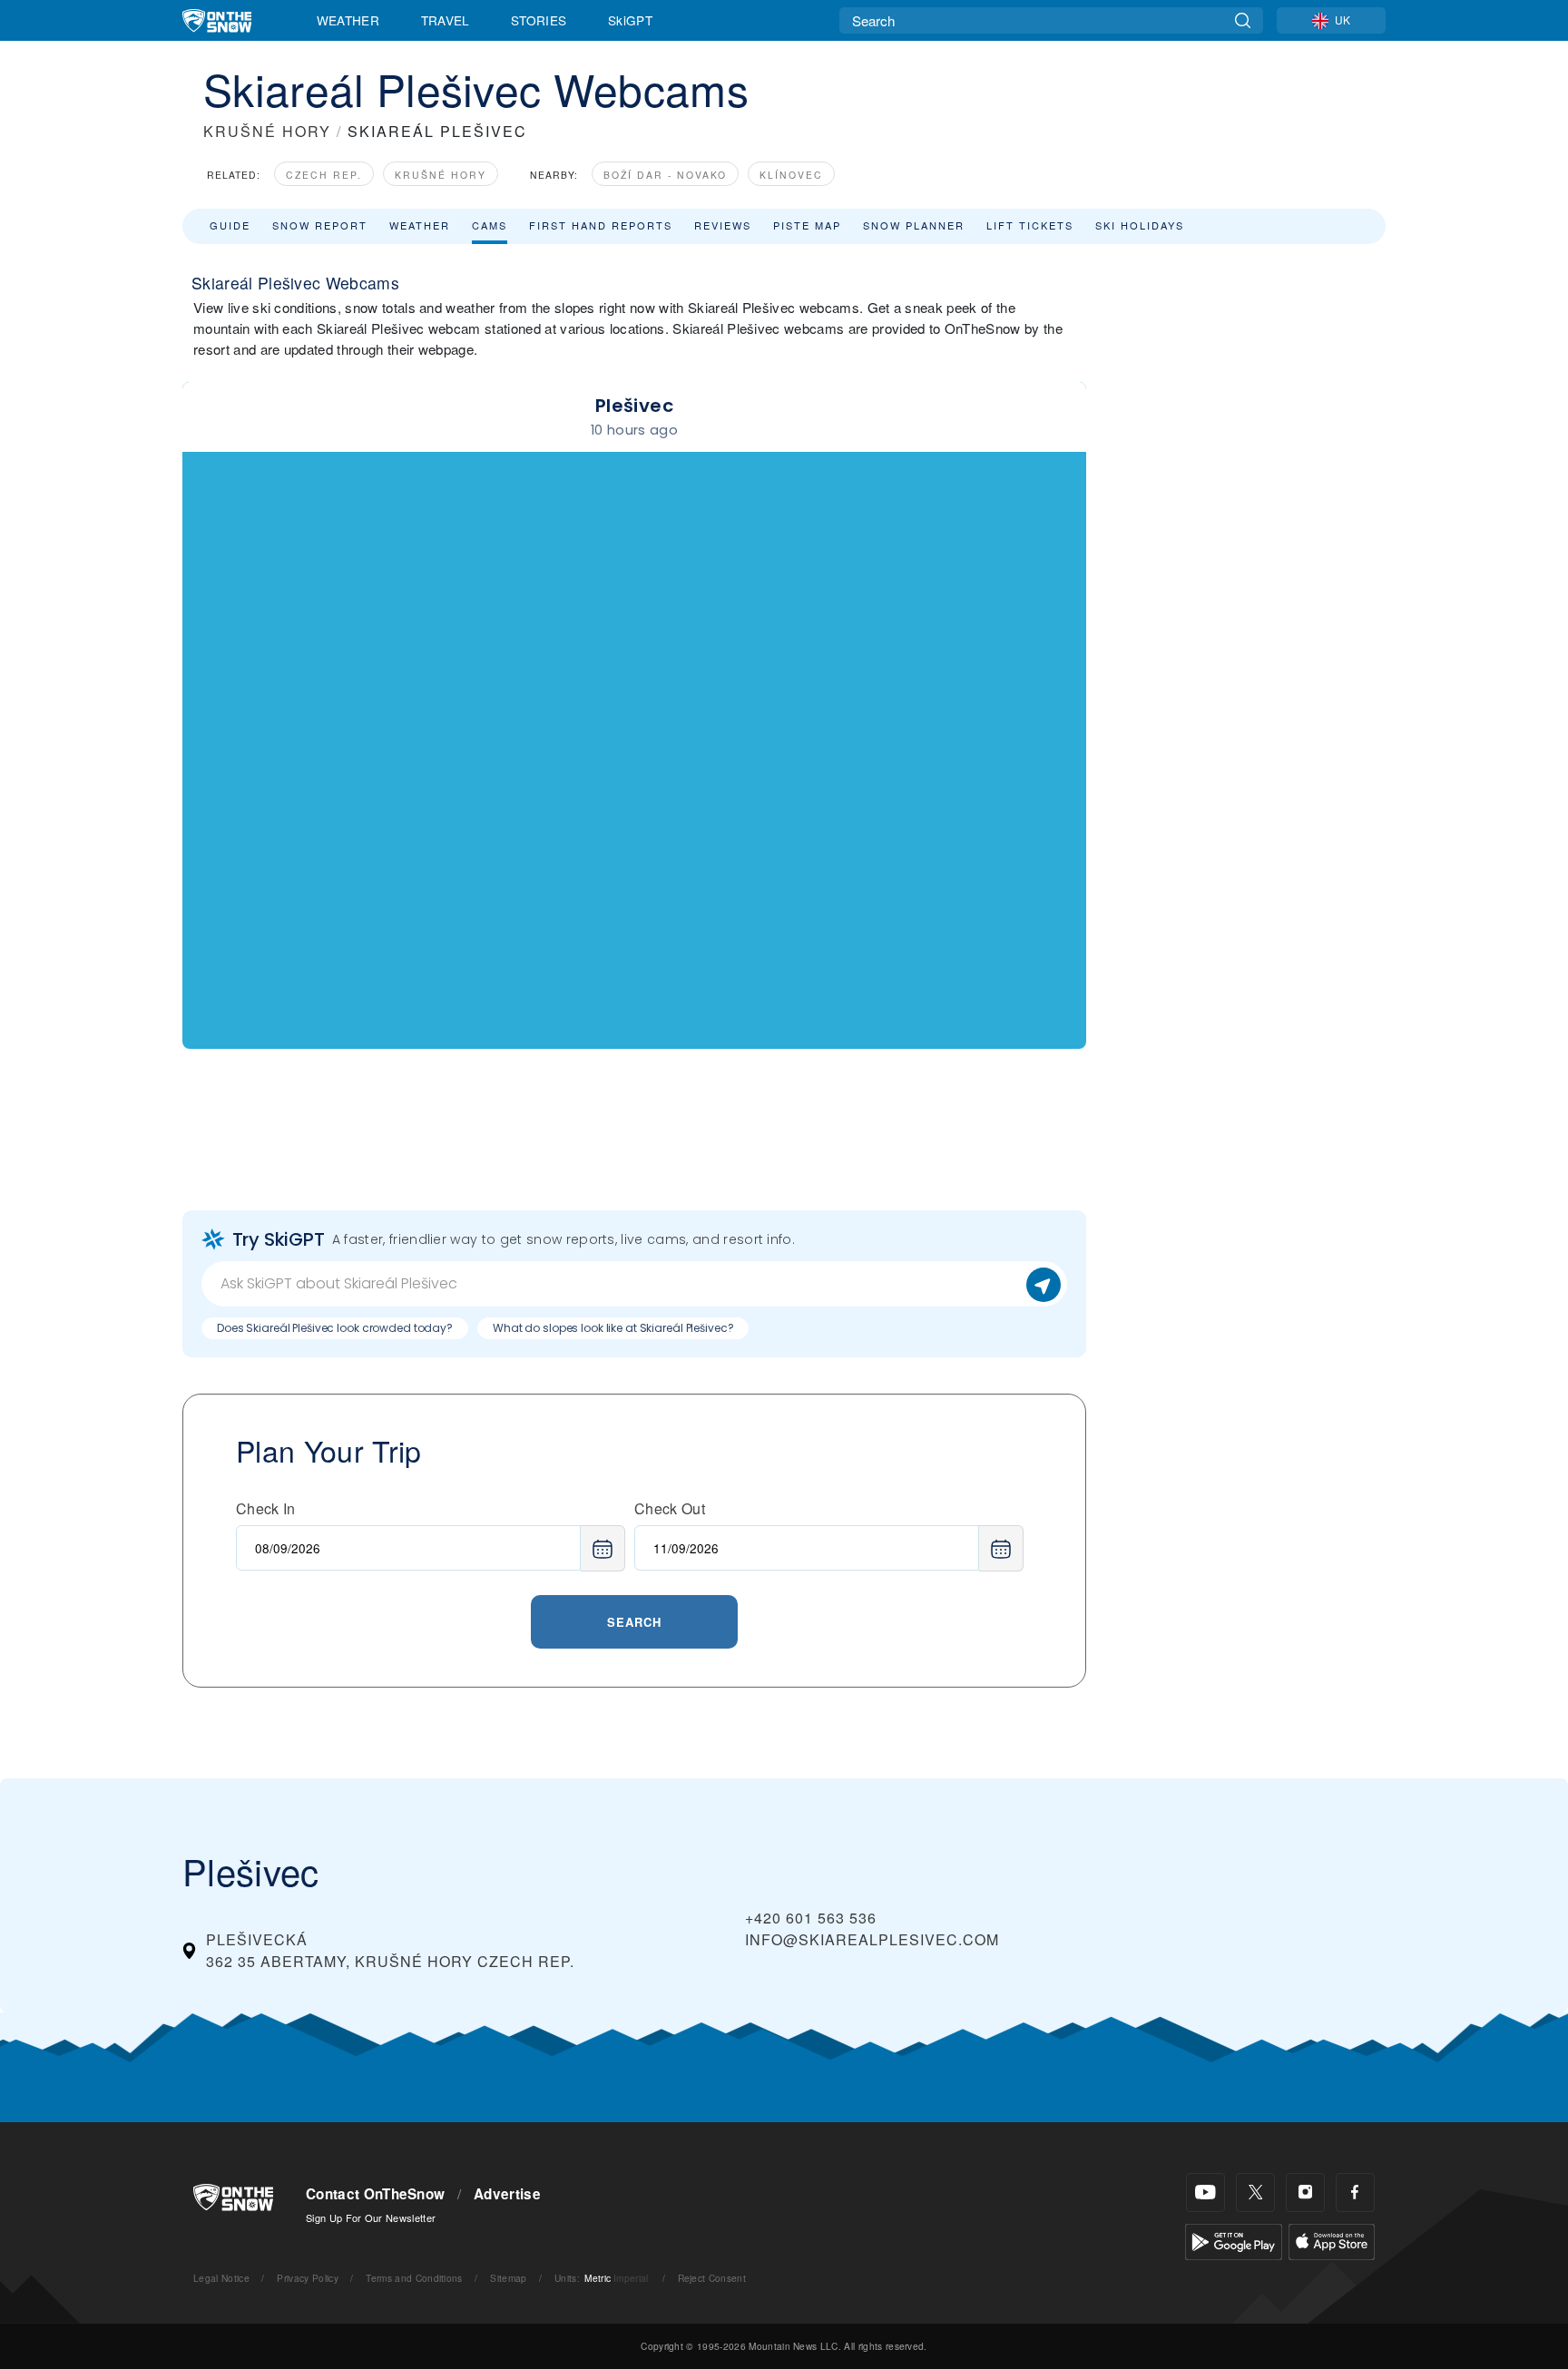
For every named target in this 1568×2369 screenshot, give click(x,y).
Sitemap (508, 2278)
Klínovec (791, 175)
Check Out (670, 1508)
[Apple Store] (1332, 2240)
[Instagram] (1305, 2193)
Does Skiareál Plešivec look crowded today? (335, 1328)
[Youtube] (1205, 2193)
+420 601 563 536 (811, 1918)
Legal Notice (221, 2278)
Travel (446, 20)
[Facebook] (1355, 2193)
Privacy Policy (307, 2278)
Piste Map (807, 225)
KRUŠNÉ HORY (267, 131)
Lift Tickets (1030, 225)
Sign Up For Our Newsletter (371, 2217)
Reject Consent (712, 2278)
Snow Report (320, 225)
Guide (230, 225)
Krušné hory (441, 175)
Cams (490, 225)
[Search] (1243, 20)
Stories (539, 20)
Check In (266, 1508)
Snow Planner (914, 225)
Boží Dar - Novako (665, 175)
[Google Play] (1234, 2240)
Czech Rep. (324, 175)
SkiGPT (630, 20)
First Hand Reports (601, 225)
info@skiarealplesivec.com (872, 1939)
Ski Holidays (1140, 225)
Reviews (723, 225)
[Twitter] (1255, 2193)
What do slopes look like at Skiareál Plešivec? (613, 1328)
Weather (348, 20)
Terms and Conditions (414, 2278)
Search (634, 1622)
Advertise (507, 2194)
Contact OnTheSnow (375, 2194)
